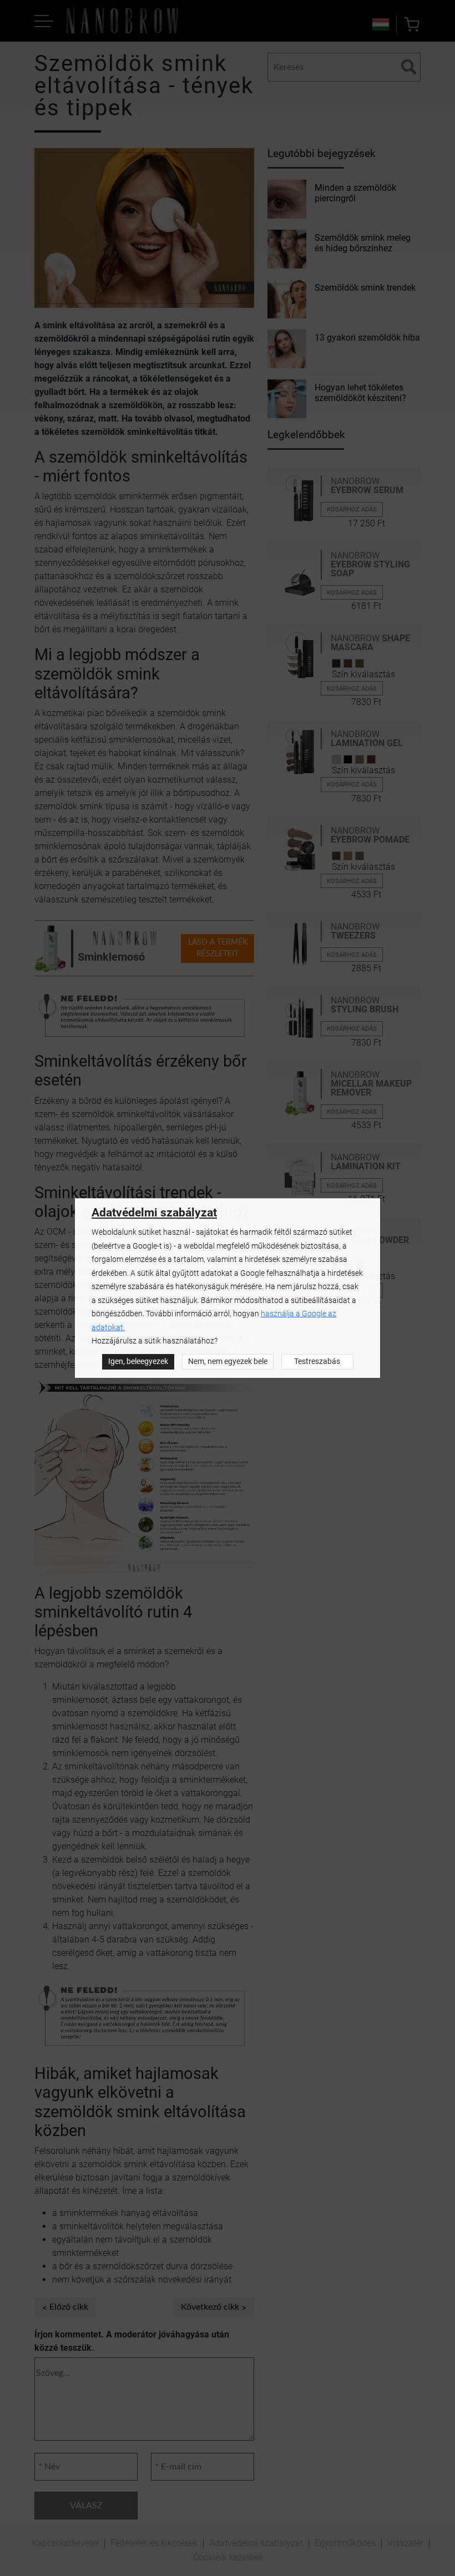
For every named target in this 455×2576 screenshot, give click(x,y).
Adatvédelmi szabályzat (154, 1213)
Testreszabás (317, 1361)
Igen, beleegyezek (138, 1361)
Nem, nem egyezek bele (228, 1361)
